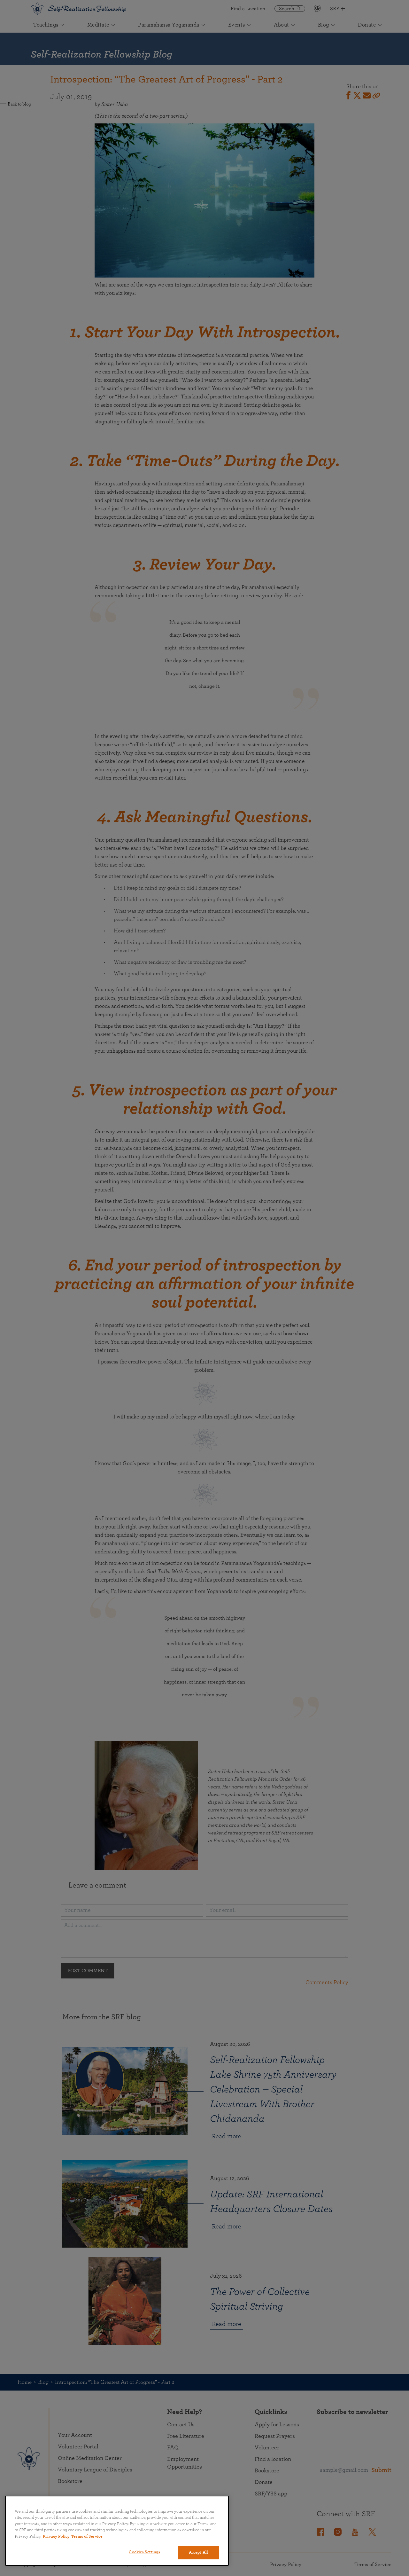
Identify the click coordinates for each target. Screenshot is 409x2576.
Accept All (198, 2552)
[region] (117, 2531)
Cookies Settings (144, 2552)
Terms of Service (87, 2537)
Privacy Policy (56, 2537)
